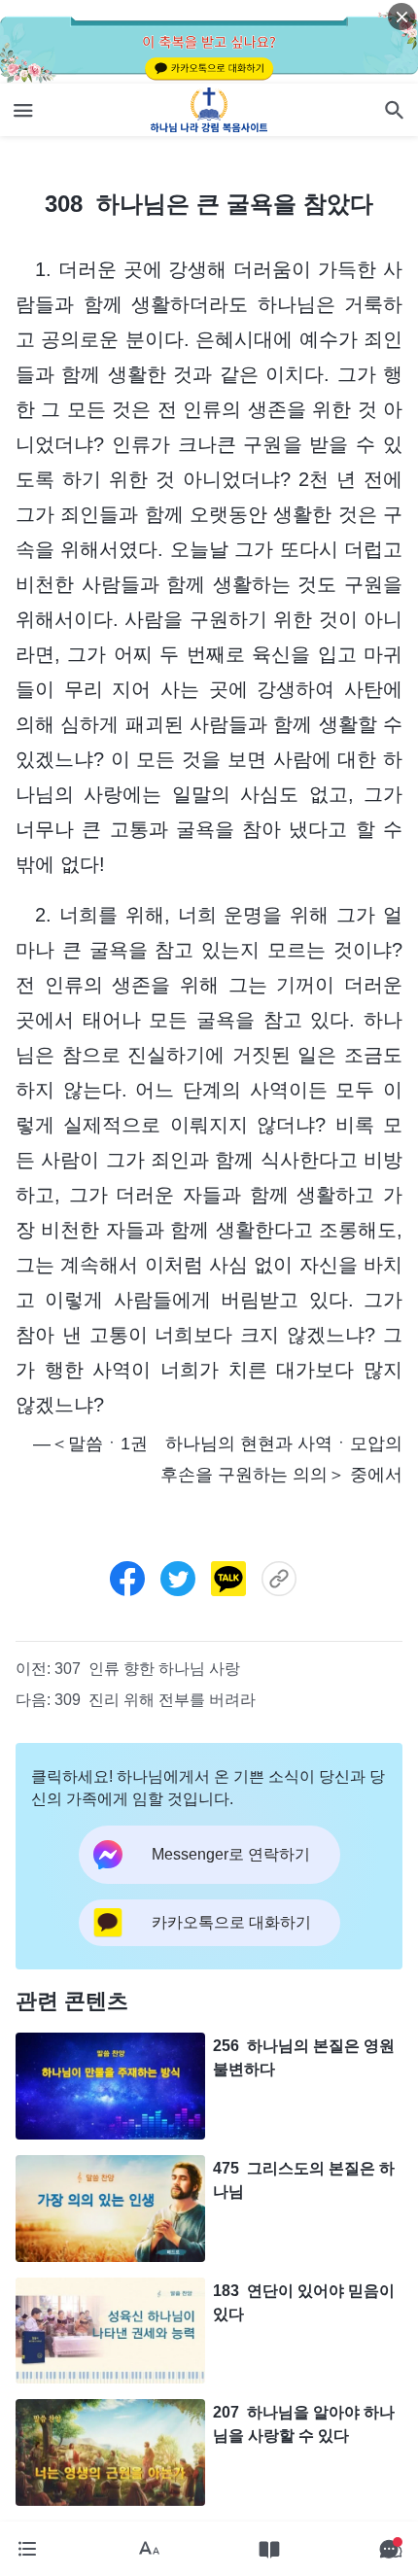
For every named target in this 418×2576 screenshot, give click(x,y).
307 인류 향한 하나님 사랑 (147, 1669)
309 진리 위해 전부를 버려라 (155, 1700)
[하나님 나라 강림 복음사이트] (209, 110)
